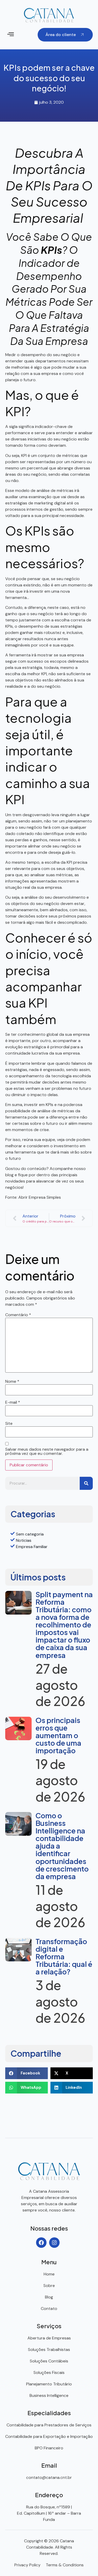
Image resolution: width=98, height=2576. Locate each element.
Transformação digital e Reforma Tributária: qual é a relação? (64, 1956)
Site (9, 1424)
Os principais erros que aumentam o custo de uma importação (58, 1735)
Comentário (18, 1315)
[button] (11, 35)
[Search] (86, 1483)
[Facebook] (41, 2243)
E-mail (13, 1402)
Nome (12, 1381)
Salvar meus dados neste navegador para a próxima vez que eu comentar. (47, 1451)
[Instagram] (54, 2243)
